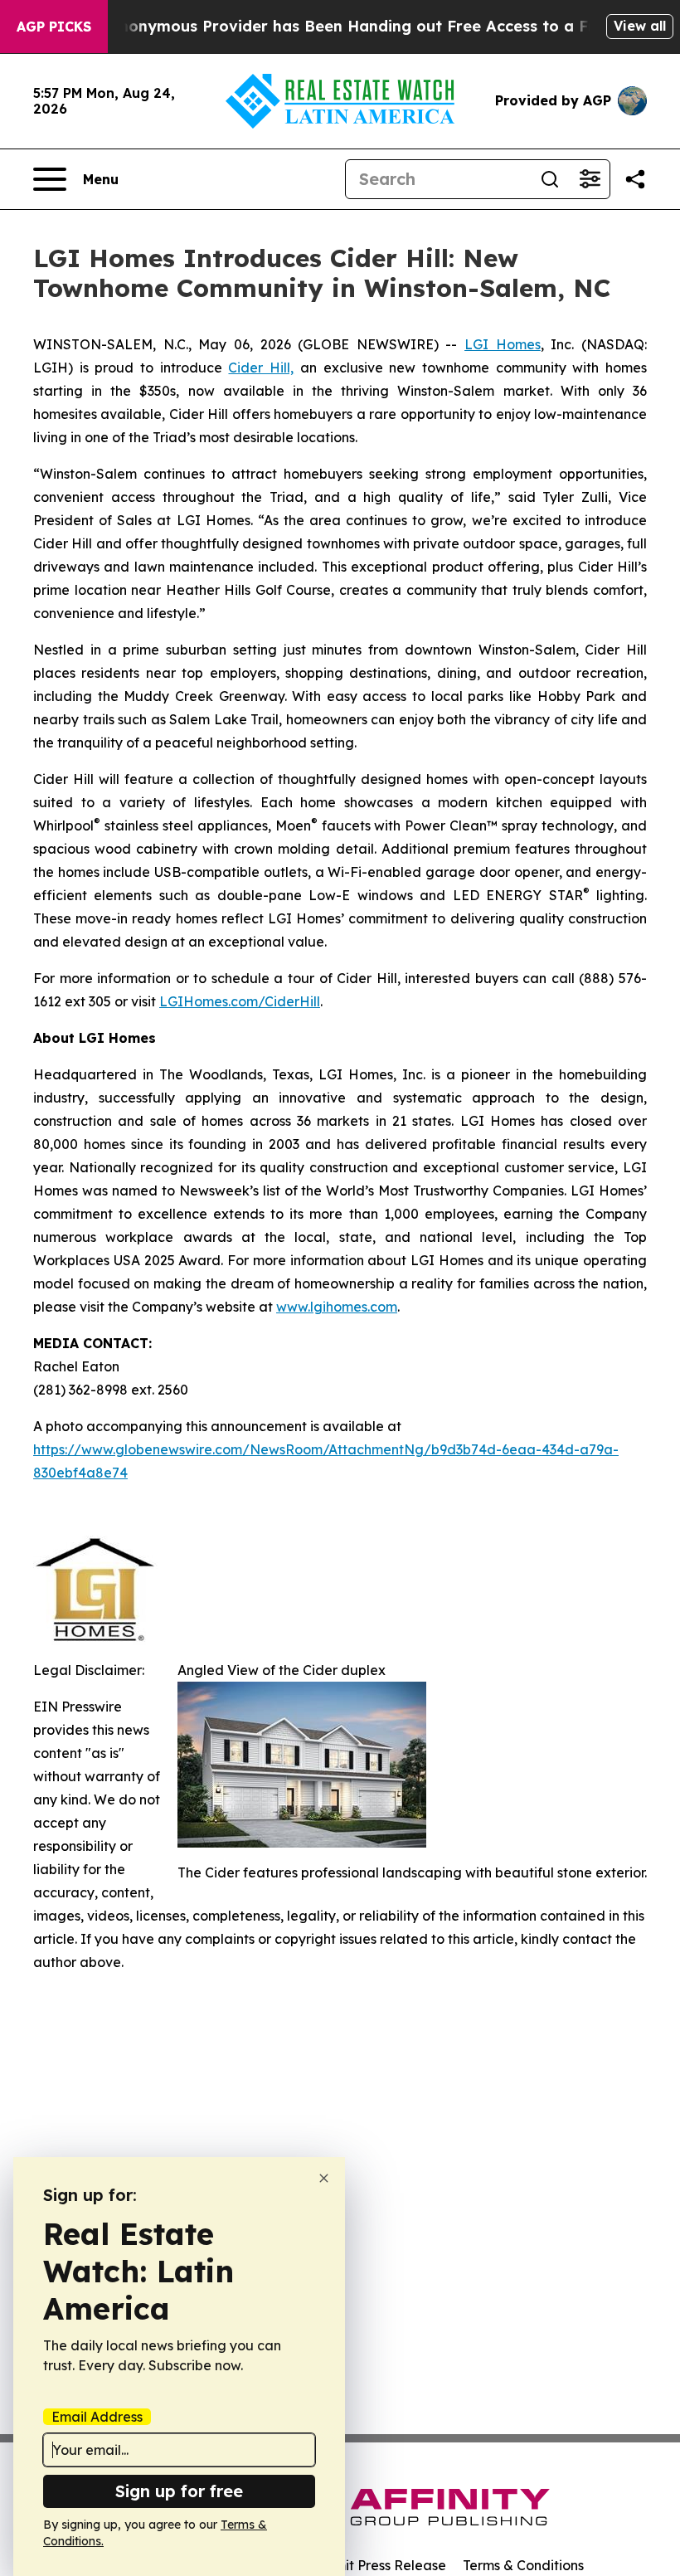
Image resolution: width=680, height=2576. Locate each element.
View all (640, 26)
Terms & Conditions (523, 2565)
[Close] (324, 2178)
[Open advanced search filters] (590, 179)
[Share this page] (635, 179)
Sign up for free (179, 2491)
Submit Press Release (378, 2565)
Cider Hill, (261, 368)
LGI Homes (503, 344)
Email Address (97, 2417)
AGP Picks (54, 27)
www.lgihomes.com (337, 1307)
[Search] (550, 179)
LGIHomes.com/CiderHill (240, 1001)
